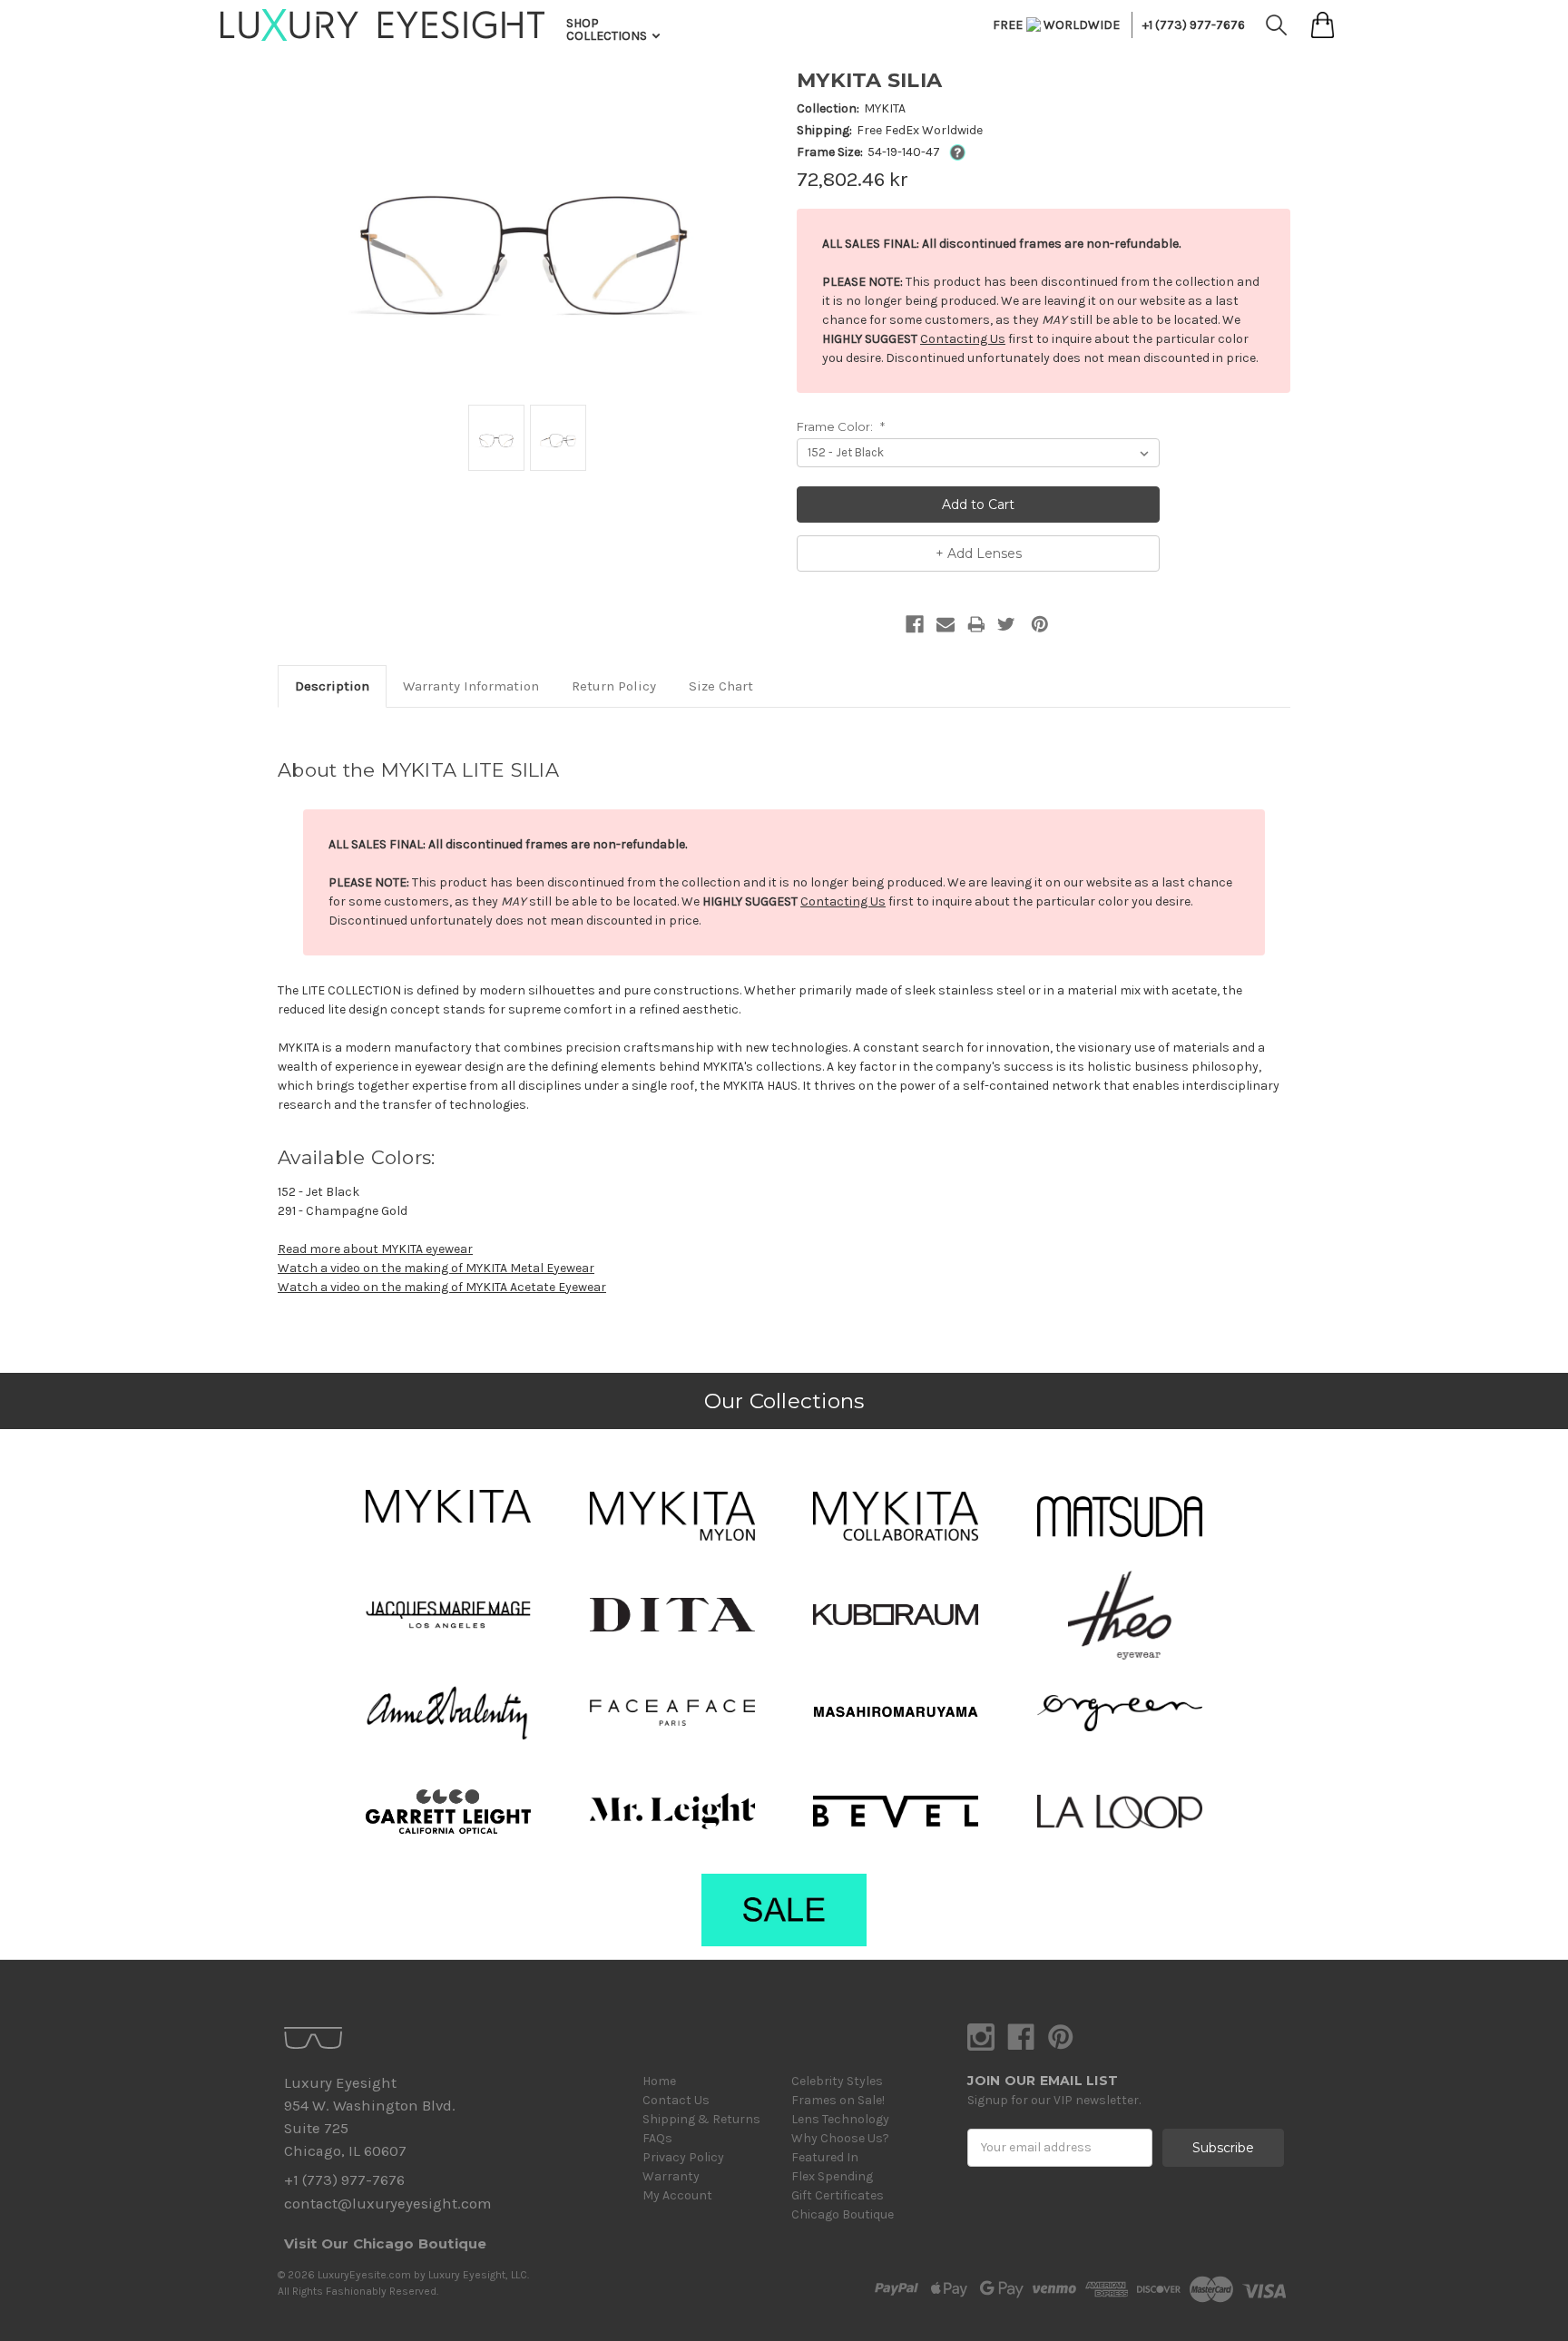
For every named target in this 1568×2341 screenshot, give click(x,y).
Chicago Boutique (843, 2214)
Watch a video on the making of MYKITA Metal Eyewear (436, 1268)
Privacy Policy (683, 2157)
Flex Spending (832, 2176)
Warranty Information (471, 686)
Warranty (671, 2176)
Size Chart (721, 686)
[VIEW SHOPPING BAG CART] (1323, 25)
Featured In (825, 2157)
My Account (677, 2195)
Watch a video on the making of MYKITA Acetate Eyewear (442, 1287)
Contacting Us (963, 339)
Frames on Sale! (838, 2100)
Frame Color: (841, 426)
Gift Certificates (838, 2195)
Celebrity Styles (837, 2081)
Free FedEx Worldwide (920, 130)
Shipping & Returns (701, 2119)
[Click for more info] (954, 152)
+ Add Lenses (979, 553)
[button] (448, 1506)
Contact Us (676, 2100)
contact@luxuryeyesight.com (387, 2204)
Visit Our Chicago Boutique (386, 2243)
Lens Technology (840, 2119)
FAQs (657, 2138)
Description (332, 686)
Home (659, 2081)
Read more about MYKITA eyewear (375, 1249)
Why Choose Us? (840, 2138)
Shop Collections (608, 29)
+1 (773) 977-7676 (1194, 25)
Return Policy (614, 686)
